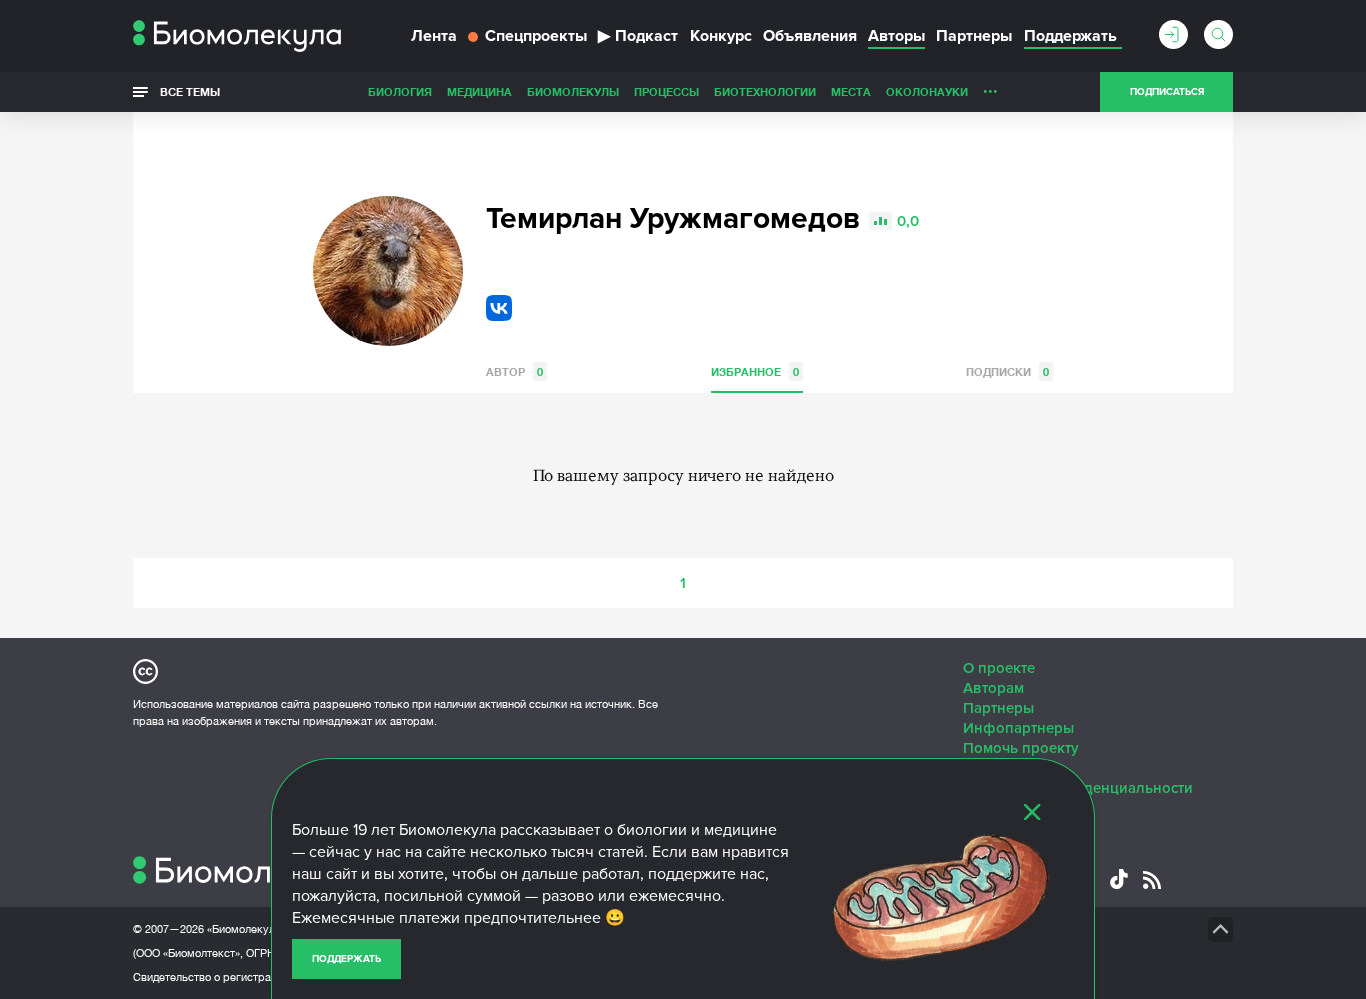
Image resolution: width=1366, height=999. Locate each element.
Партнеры (974, 36)
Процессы (666, 91)
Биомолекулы (573, 91)
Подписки (1007, 371)
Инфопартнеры (1018, 728)
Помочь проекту (1021, 748)
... (990, 87)
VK (499, 308)
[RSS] (1152, 880)
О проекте (999, 668)
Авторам (993, 688)
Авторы (896, 36)
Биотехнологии (765, 91)
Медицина (479, 91)
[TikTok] (1119, 879)
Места (851, 91)
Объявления (810, 36)
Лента (434, 36)
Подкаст (638, 36)
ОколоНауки (927, 91)
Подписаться (1167, 92)
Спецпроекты (536, 36)
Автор (514, 371)
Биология (400, 91)
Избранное (755, 371)
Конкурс (721, 36)
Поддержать (346, 959)
